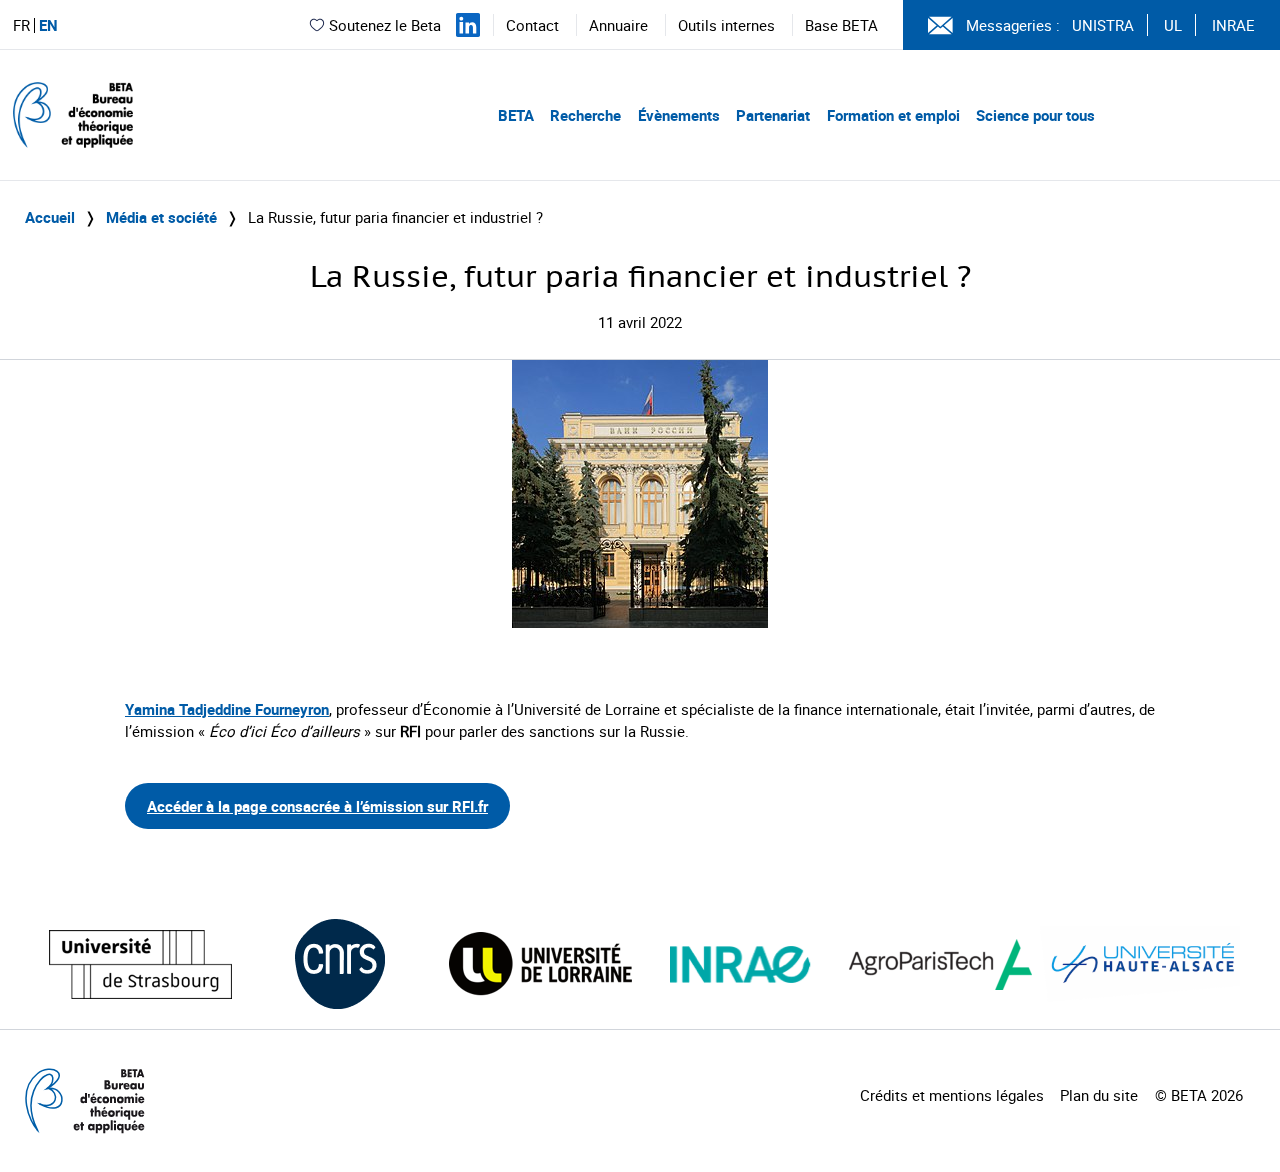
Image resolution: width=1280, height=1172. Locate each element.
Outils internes (726, 25)
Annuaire (618, 25)
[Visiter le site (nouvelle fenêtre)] (140, 964)
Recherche (585, 115)
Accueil (50, 217)
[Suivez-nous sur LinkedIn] (468, 25)
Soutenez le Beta (385, 25)
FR (21, 25)
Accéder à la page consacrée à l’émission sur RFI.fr (317, 806)
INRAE (1233, 25)
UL (1173, 25)
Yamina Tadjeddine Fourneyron (227, 709)
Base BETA (841, 25)
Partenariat (773, 115)
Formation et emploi (893, 115)
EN (48, 25)
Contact (532, 25)
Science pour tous (1035, 115)
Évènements (679, 115)
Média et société (161, 217)
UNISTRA (1103, 25)
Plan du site (1099, 1095)
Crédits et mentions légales (952, 1095)
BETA (516, 115)
